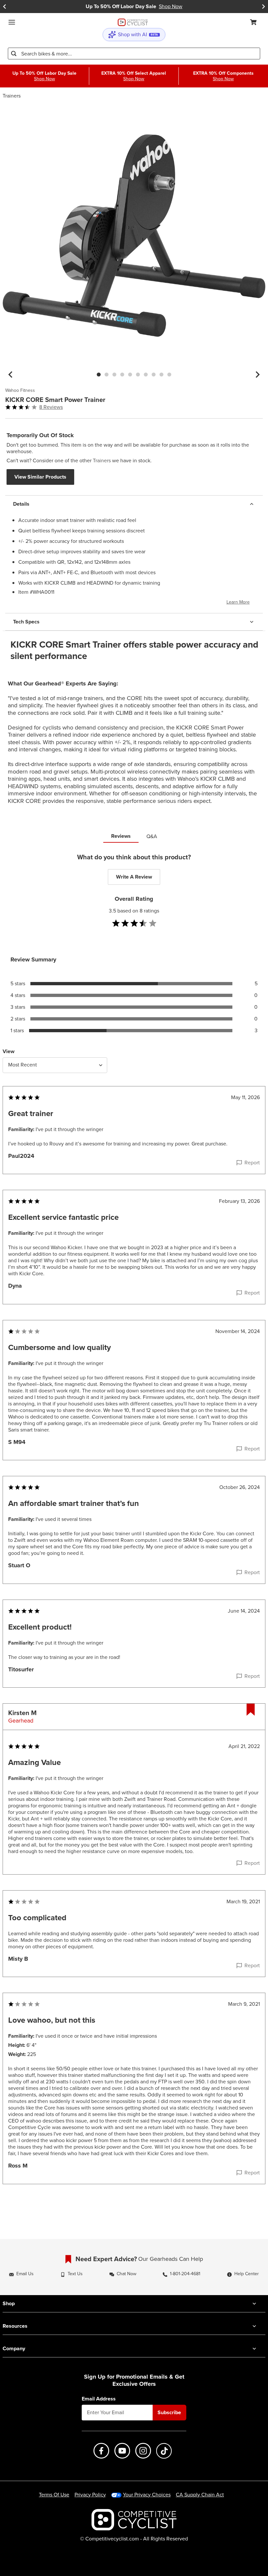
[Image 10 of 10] (169, 375)
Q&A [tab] (152, 836)
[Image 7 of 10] (146, 375)
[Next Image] (258, 375)
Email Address (99, 2399)
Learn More (238, 602)
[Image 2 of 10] (107, 375)
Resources (15, 2326)
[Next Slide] (263, 7)
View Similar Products (40, 477)
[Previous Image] (10, 375)
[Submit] (14, 54)
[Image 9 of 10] (161, 375)
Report (252, 1163)
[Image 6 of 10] (138, 375)
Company (14, 2348)
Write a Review (134, 877)
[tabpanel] (134, 1532)
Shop (9, 2303)
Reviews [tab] (121, 836)
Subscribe (169, 2412)
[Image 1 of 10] (99, 375)
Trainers (12, 96)
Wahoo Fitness (20, 391)
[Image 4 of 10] (122, 375)
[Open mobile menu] (12, 22)
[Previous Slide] (5, 7)
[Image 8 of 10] (154, 375)
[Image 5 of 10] (130, 375)
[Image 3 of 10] (114, 375)
